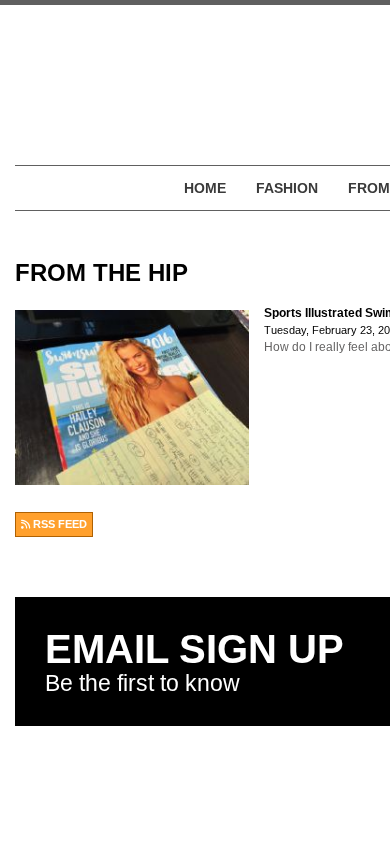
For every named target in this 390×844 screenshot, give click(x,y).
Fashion (287, 188)
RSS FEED (58, 524)
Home (205, 188)
